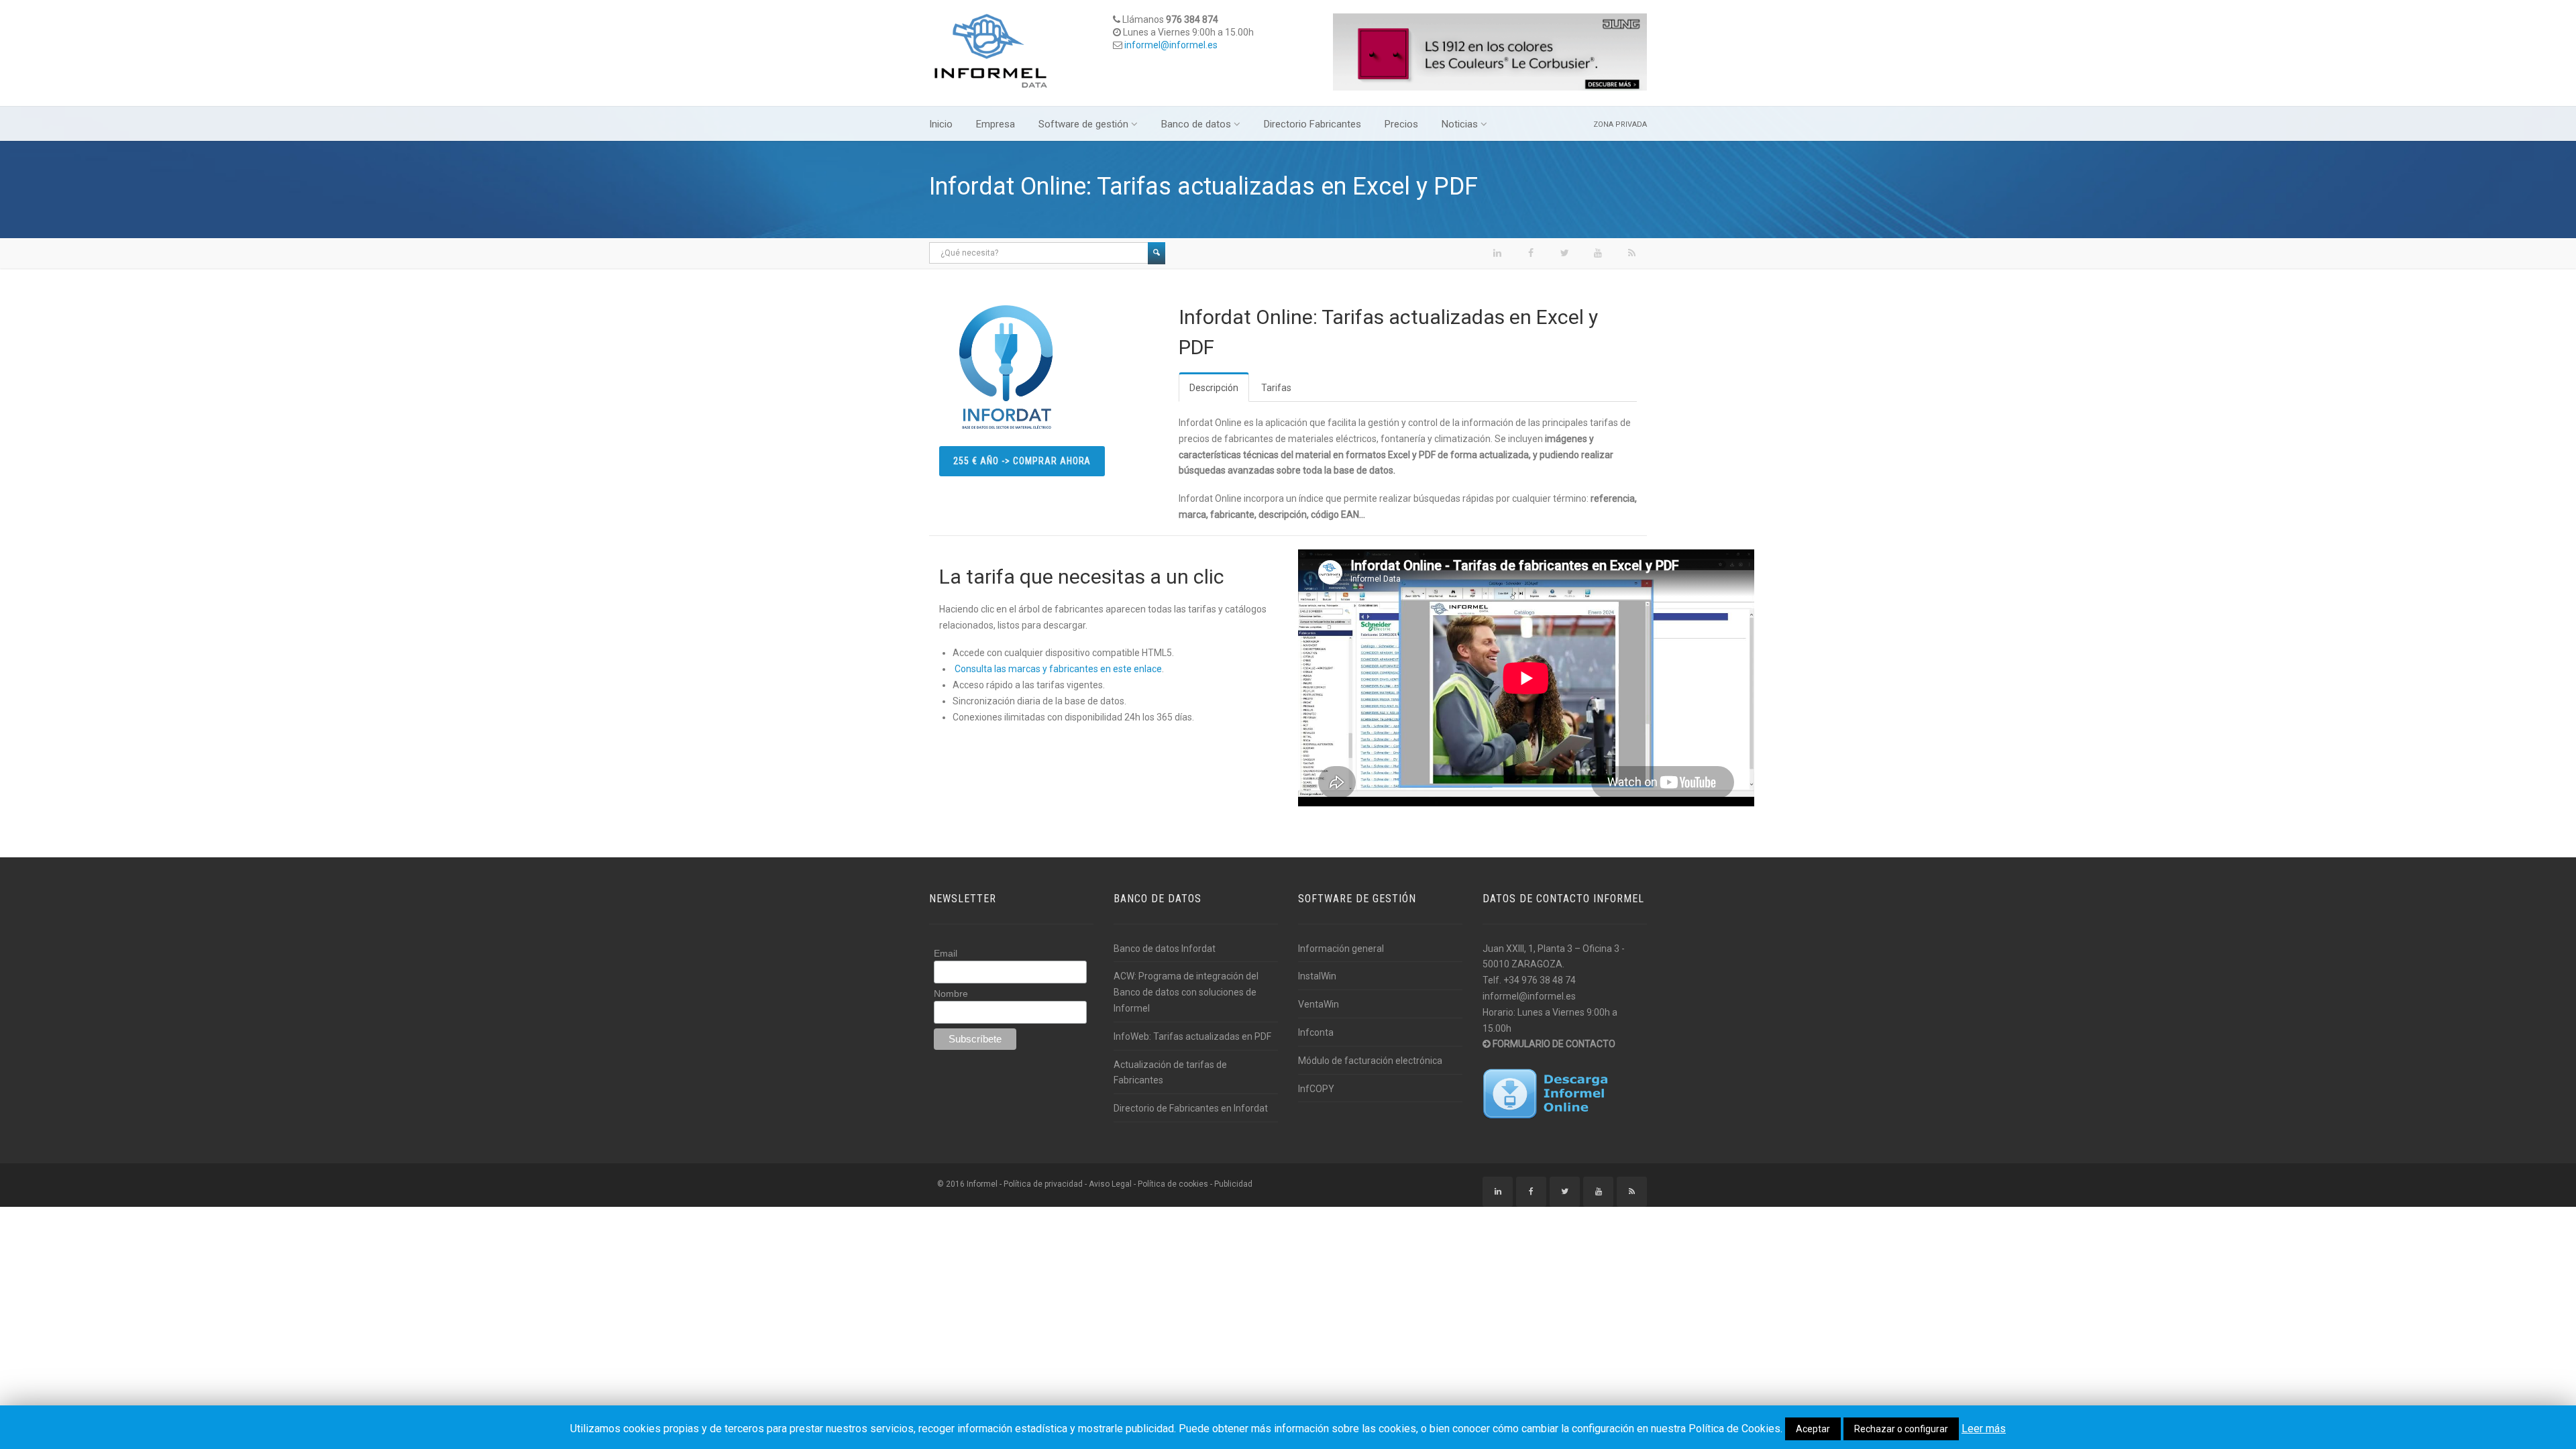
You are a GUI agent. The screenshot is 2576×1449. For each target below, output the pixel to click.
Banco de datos (1196, 124)
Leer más (1984, 1429)
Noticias (1460, 124)
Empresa (996, 124)
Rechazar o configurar (1901, 1429)
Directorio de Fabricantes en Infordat (1191, 1108)
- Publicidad (1231, 1184)
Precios (1401, 124)
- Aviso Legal (1108, 1184)
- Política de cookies (1171, 1184)
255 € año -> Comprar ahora (1022, 461)
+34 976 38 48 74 (1540, 980)
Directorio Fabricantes (1312, 124)
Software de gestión (1083, 124)
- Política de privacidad (1041, 1184)
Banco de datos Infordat (1165, 949)
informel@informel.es (1171, 45)
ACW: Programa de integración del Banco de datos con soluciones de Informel (1186, 992)
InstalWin (1317, 976)
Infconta (1316, 1032)
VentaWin (1319, 1004)
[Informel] (991, 50)
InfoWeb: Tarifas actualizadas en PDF (1192, 1036)
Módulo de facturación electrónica (1370, 1061)
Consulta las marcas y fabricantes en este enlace (1058, 669)
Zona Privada (1620, 124)
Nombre (951, 994)
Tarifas (1276, 388)
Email (946, 953)
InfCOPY (1316, 1089)
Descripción (1214, 388)
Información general (1341, 949)
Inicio (941, 124)
